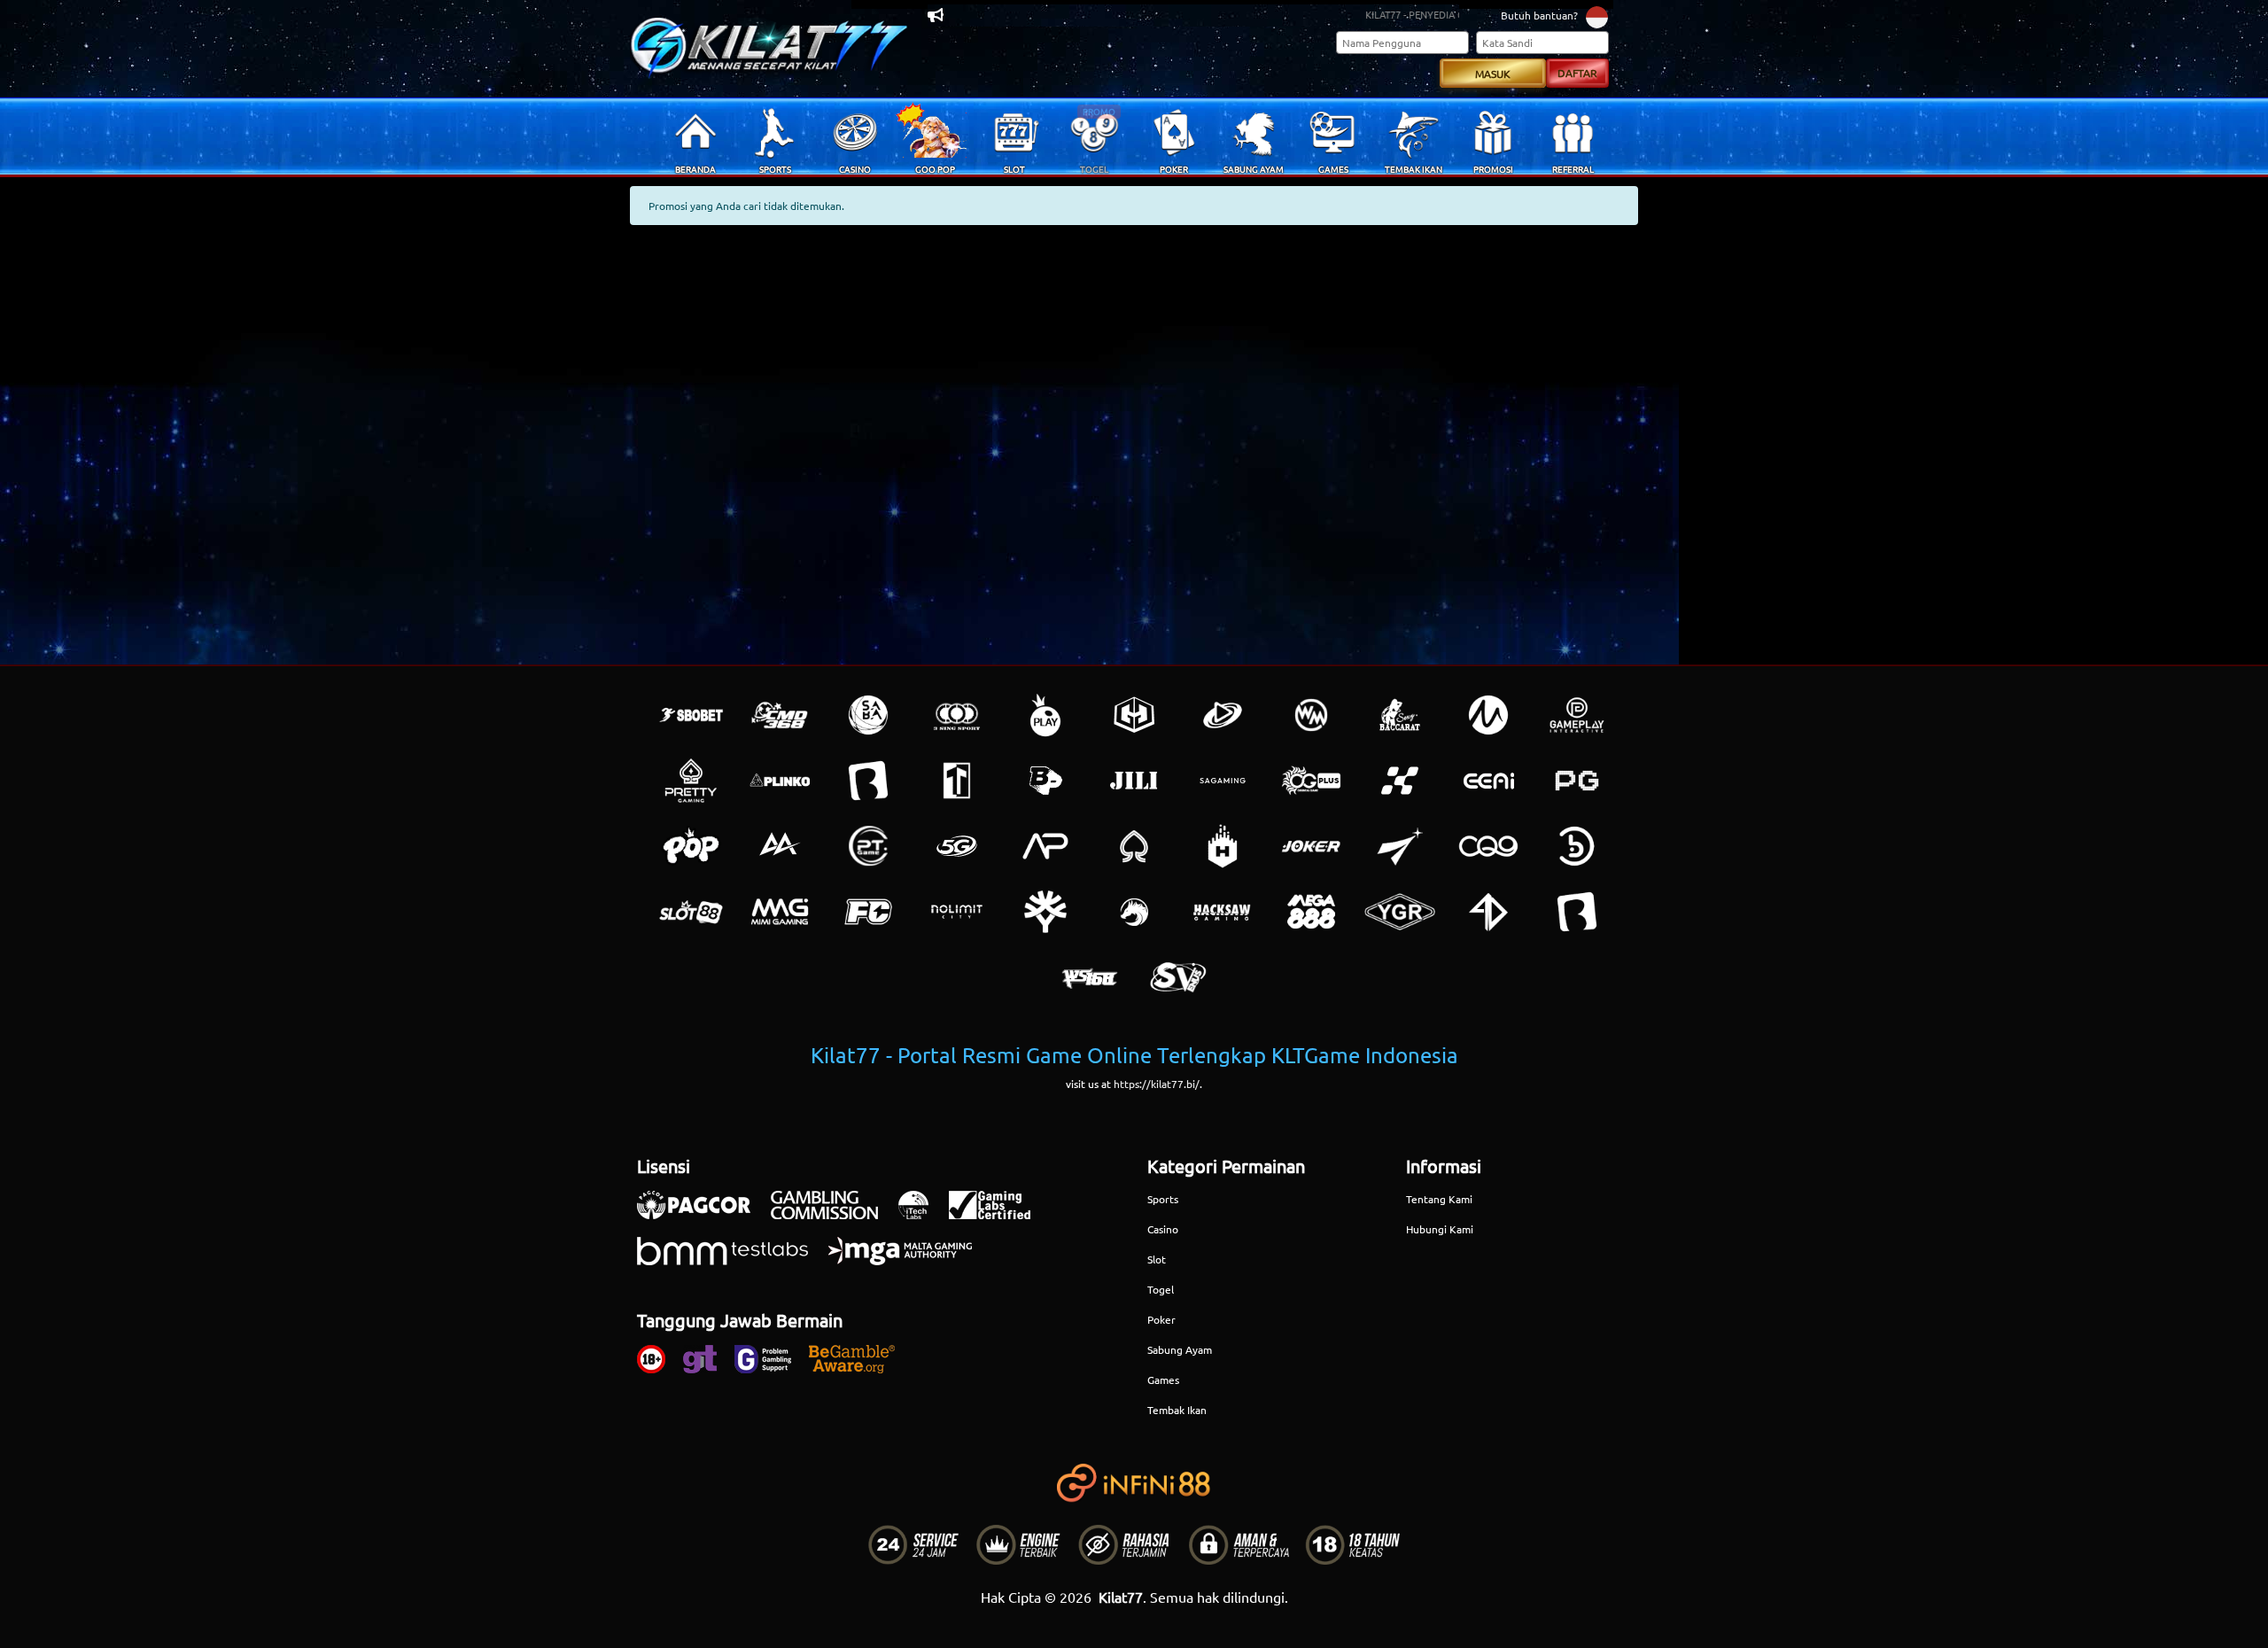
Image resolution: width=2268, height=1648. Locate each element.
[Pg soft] (1577, 781)
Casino (1163, 1229)
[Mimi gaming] (780, 912)
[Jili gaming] (1134, 781)
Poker (1161, 1319)
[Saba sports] (868, 715)
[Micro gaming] (1488, 715)
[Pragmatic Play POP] (691, 846)
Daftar (1577, 73)
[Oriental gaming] (1311, 781)
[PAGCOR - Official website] (703, 1214)
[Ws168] (1090, 977)
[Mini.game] (780, 781)
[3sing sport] (957, 715)
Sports (1163, 1199)
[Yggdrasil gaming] (1045, 912)
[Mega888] (1311, 912)
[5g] (957, 846)
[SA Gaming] (1223, 781)
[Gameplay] (1577, 715)
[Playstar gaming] (1400, 846)
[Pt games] (868, 846)
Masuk (1493, 74)
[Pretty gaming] (691, 781)
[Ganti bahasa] (1597, 16)
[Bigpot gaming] (1045, 781)
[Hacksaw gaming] (1223, 912)
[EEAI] (1488, 781)
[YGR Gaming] (1400, 912)
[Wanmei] (1311, 715)
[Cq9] (1488, 846)
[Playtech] (1223, 715)
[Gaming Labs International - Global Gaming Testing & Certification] (998, 1214)
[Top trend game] (957, 781)
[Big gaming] (868, 781)
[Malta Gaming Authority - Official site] (909, 1260)
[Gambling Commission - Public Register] (833, 1214)
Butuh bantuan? (1539, 15)
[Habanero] (1223, 846)
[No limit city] (957, 912)
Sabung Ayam (1180, 1349)
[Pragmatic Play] (1045, 715)
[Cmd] (780, 715)
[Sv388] (1178, 977)
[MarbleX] (1400, 781)
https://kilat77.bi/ (1157, 1084)
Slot (1157, 1259)
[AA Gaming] (780, 846)
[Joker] (1311, 846)
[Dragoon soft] (1134, 912)
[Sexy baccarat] (1400, 715)
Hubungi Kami (1440, 1229)
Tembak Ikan (1177, 1410)
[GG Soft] (1134, 715)
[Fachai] (868, 912)
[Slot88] (691, 912)
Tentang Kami (1439, 1199)
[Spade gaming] (1134, 846)
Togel (1161, 1289)
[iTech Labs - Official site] (922, 1214)
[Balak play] (1577, 912)
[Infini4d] (1488, 912)
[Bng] (1577, 846)
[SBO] (691, 715)
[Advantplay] (1045, 846)
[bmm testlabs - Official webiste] (731, 1260)
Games (1163, 1380)
